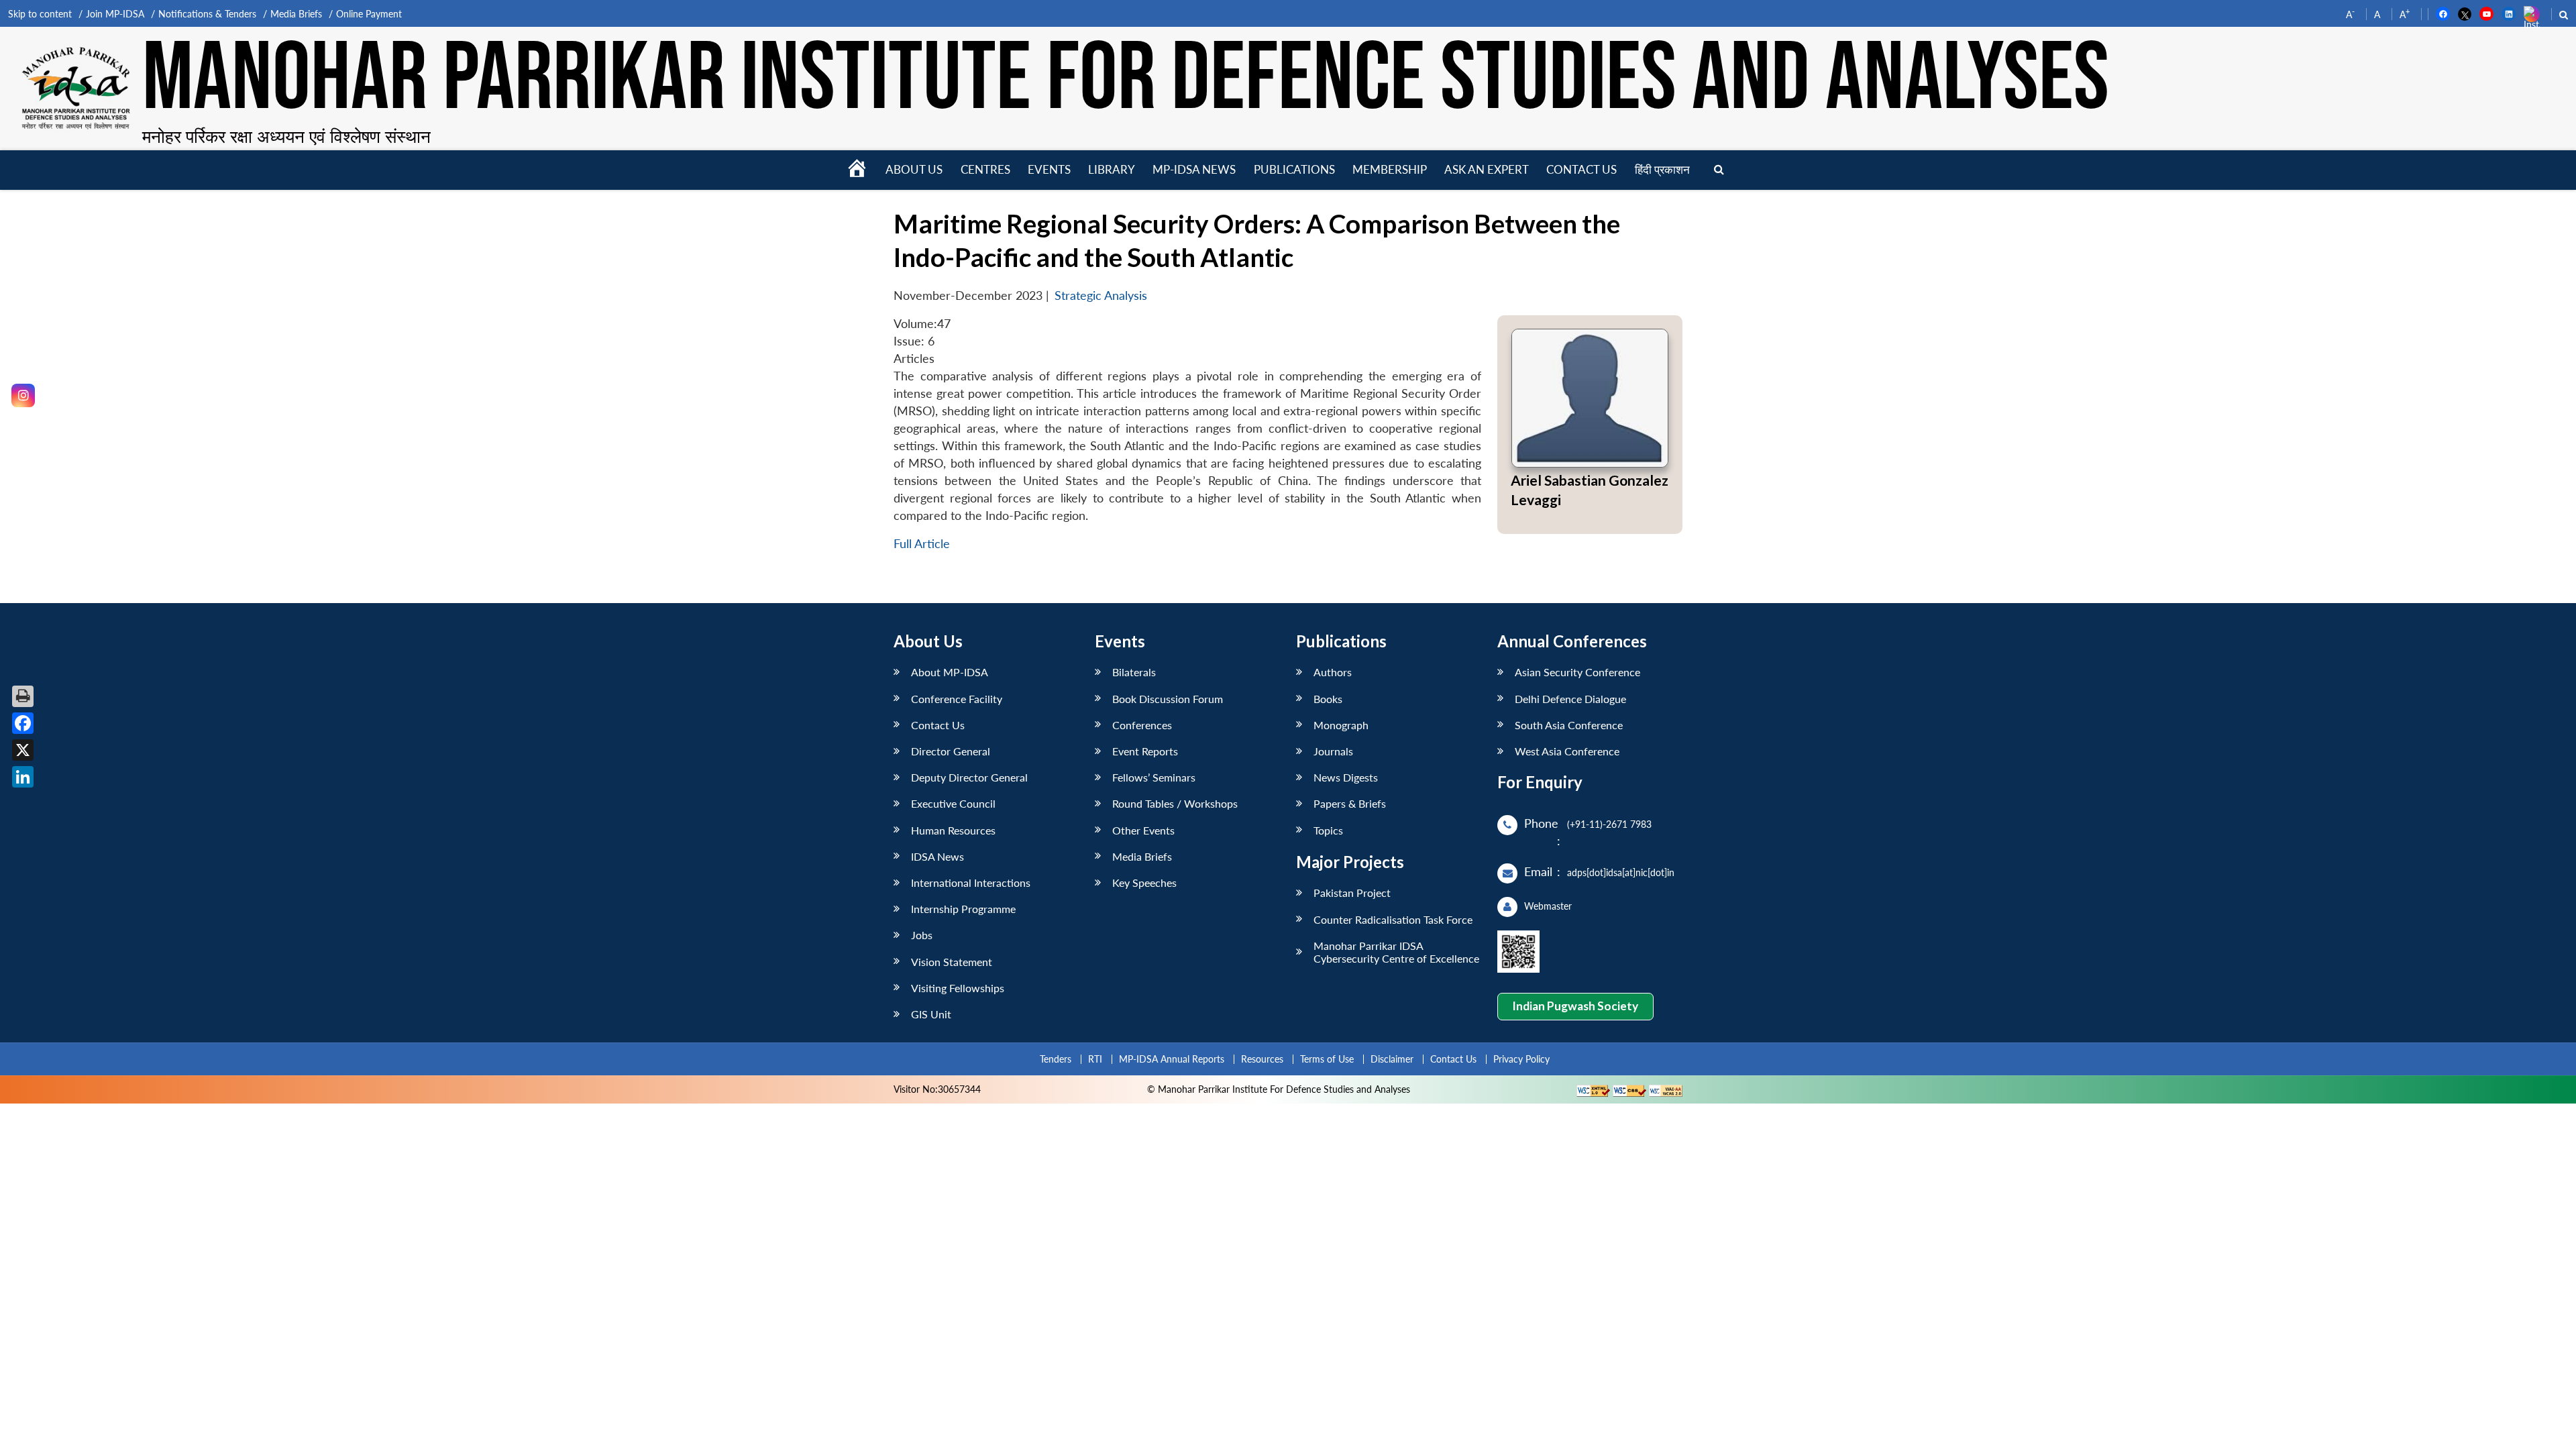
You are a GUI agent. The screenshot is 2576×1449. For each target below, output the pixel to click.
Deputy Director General (969, 777)
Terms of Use (1327, 1059)
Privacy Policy (1521, 1059)
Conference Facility (957, 699)
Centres (985, 169)
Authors (1333, 672)
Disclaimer (1392, 1059)
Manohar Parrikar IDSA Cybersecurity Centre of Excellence (1396, 952)
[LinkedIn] (23, 777)
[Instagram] (23, 395)
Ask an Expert (1487, 169)
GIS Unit (931, 1014)
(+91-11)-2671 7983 (1609, 824)
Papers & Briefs (1350, 803)
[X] (23, 750)
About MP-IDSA (950, 672)
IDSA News (937, 856)
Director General (951, 751)
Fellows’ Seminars (1154, 777)
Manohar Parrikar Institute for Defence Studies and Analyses (1126, 80)
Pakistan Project (1352, 893)
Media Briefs (296, 14)
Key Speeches (1144, 882)
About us (914, 169)
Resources (1262, 1059)
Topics (1328, 830)
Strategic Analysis (1101, 296)
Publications (1294, 169)
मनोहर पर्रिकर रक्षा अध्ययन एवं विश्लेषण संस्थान (286, 136)
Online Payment (369, 14)
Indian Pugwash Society (1575, 1006)
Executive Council (953, 803)
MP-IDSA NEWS (1194, 169)
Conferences (1142, 725)
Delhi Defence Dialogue (1570, 699)
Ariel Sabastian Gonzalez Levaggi (1590, 490)
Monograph (1341, 725)
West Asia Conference (1567, 751)
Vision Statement (952, 962)
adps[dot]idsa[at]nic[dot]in (1621, 872)
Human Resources (953, 830)
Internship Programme (963, 909)
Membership (1390, 169)
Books (1328, 699)
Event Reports (1145, 751)
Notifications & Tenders (207, 14)
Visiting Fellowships (958, 988)
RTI (1095, 1059)
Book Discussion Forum (1168, 699)
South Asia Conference (1569, 725)
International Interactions (971, 882)
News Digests (1346, 777)
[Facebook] (23, 723)
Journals (1333, 751)
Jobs (922, 935)
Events (1049, 169)
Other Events (1143, 830)
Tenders (1056, 1059)
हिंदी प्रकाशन (1662, 169)
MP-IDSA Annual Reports (1172, 1059)
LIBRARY (1112, 169)
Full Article (922, 544)
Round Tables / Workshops (1175, 803)
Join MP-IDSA (115, 14)
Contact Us (938, 725)
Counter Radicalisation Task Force (1393, 919)
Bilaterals (1134, 672)
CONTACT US (1581, 169)
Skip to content (40, 14)
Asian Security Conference (1577, 672)
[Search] (1719, 170)
